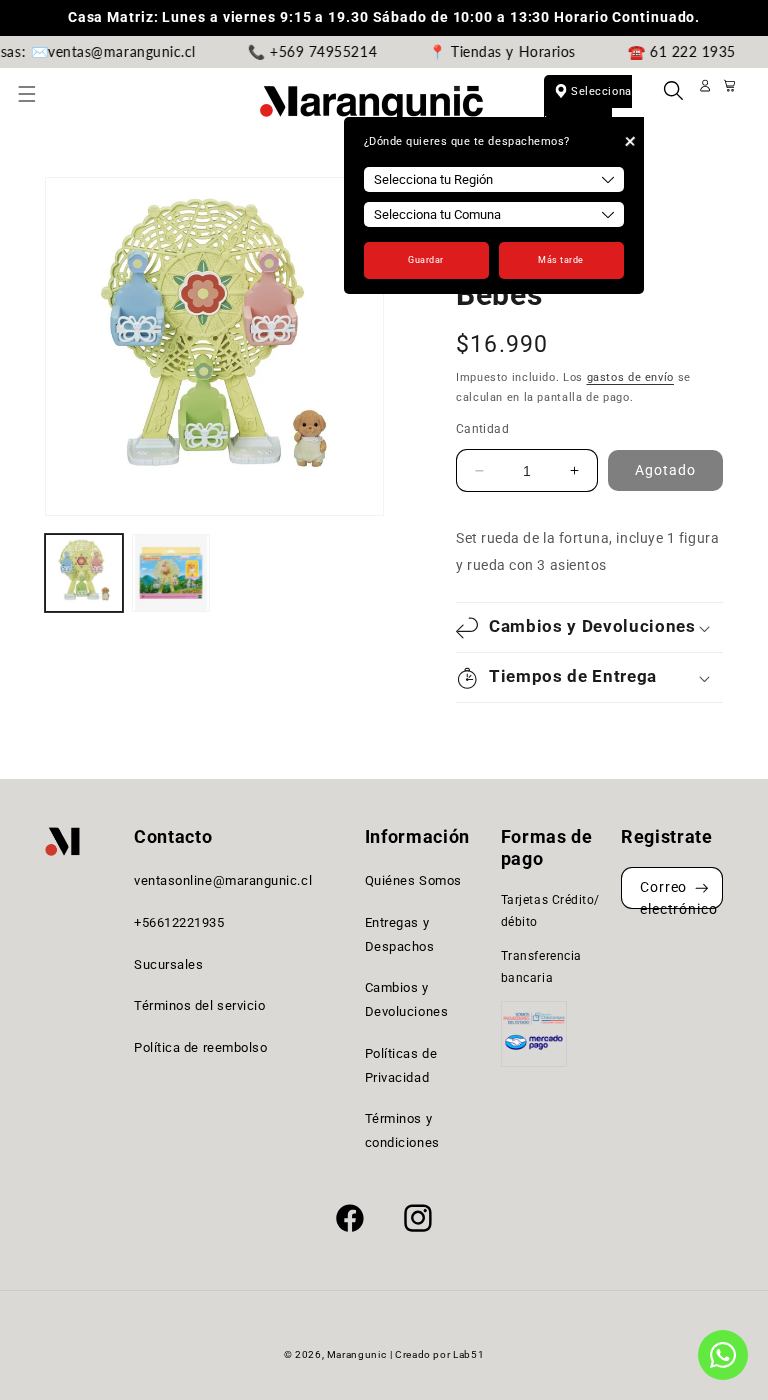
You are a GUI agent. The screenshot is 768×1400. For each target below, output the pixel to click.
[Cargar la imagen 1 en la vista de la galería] (84, 573)
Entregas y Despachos (400, 934)
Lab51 (468, 1354)
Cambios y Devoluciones (406, 999)
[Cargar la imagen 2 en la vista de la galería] (171, 573)
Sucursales (168, 964)
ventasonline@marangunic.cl (223, 880)
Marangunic (356, 1354)
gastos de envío (630, 377)
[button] (38, 105)
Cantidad (482, 429)
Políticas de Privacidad (401, 1065)
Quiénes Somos (413, 880)
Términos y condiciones (402, 1130)
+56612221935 (179, 922)
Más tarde (561, 260)
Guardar (426, 260)
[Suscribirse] (702, 888)
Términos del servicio (199, 1005)
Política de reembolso (200, 1047)
